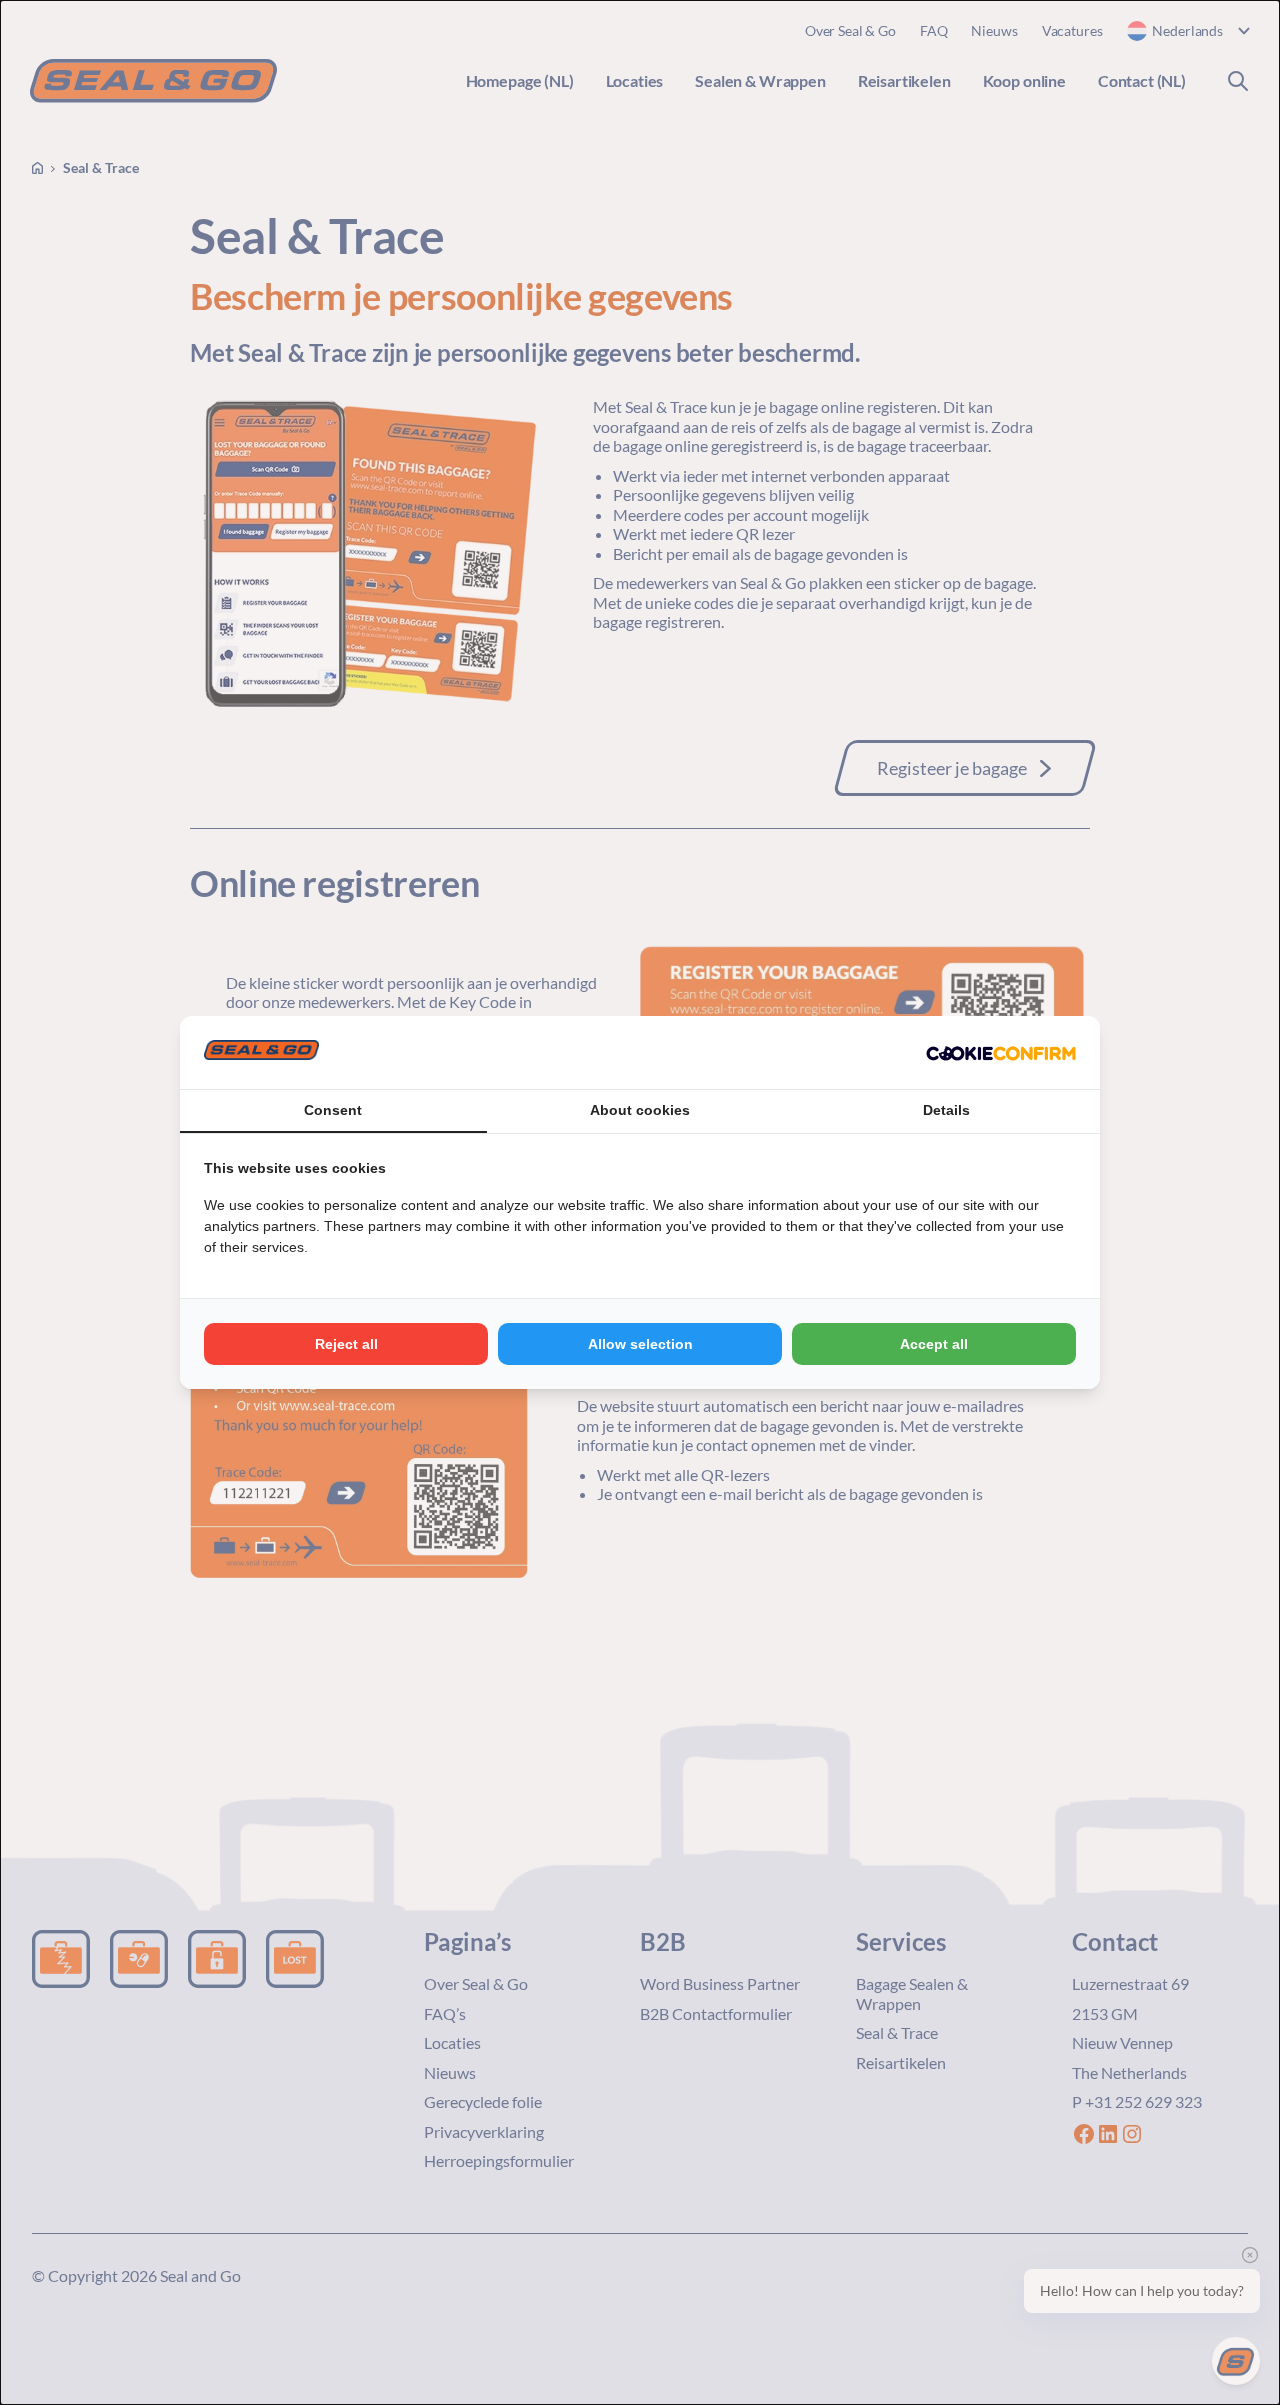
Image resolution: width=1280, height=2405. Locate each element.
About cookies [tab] (640, 1110)
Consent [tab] (333, 1110)
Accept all (934, 1344)
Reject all (346, 1344)
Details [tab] (946, 1110)
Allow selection (640, 1344)
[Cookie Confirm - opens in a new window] (1001, 1053)
